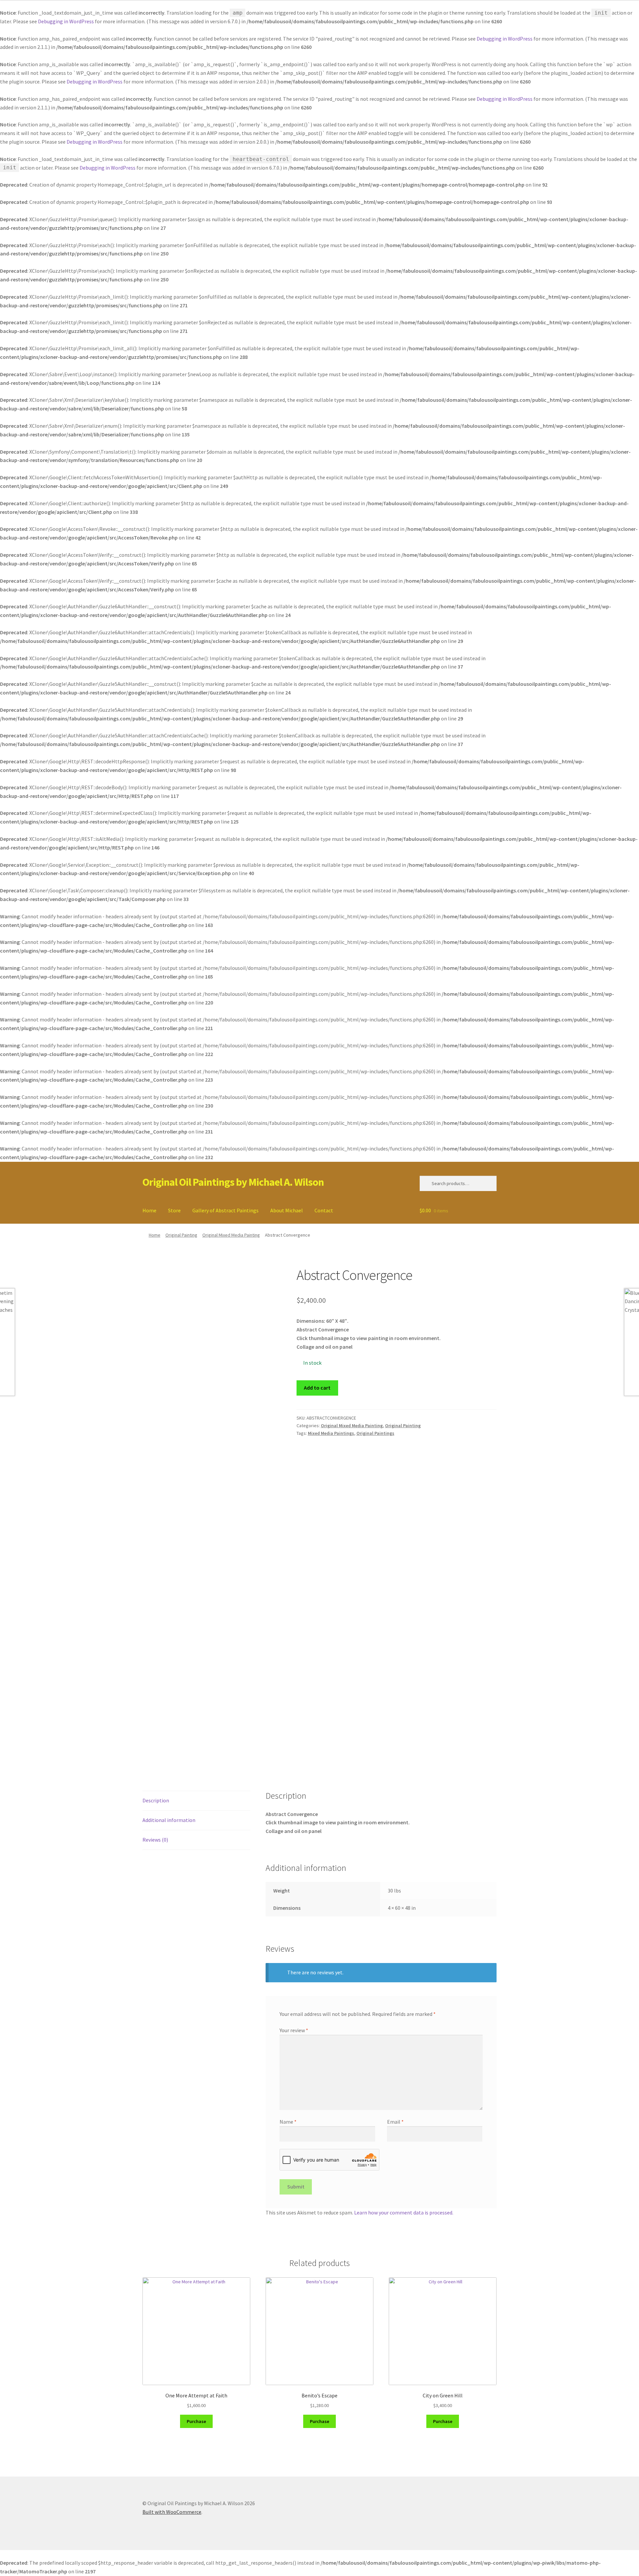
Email (395, 2122)
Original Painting (181, 1235)
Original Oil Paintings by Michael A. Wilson (233, 1182)
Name (288, 2122)
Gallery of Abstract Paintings (225, 1210)
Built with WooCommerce (172, 2512)
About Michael (287, 1210)
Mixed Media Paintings (331, 1433)
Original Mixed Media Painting (231, 1235)
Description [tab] (156, 1800)
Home (149, 1210)
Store (174, 1210)
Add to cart (317, 1388)
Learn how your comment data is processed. (404, 2212)
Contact (324, 1210)
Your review (294, 2030)
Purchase (196, 2421)
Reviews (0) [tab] (155, 1840)
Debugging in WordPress (66, 21)
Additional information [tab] (169, 1820)
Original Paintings (375, 1433)
